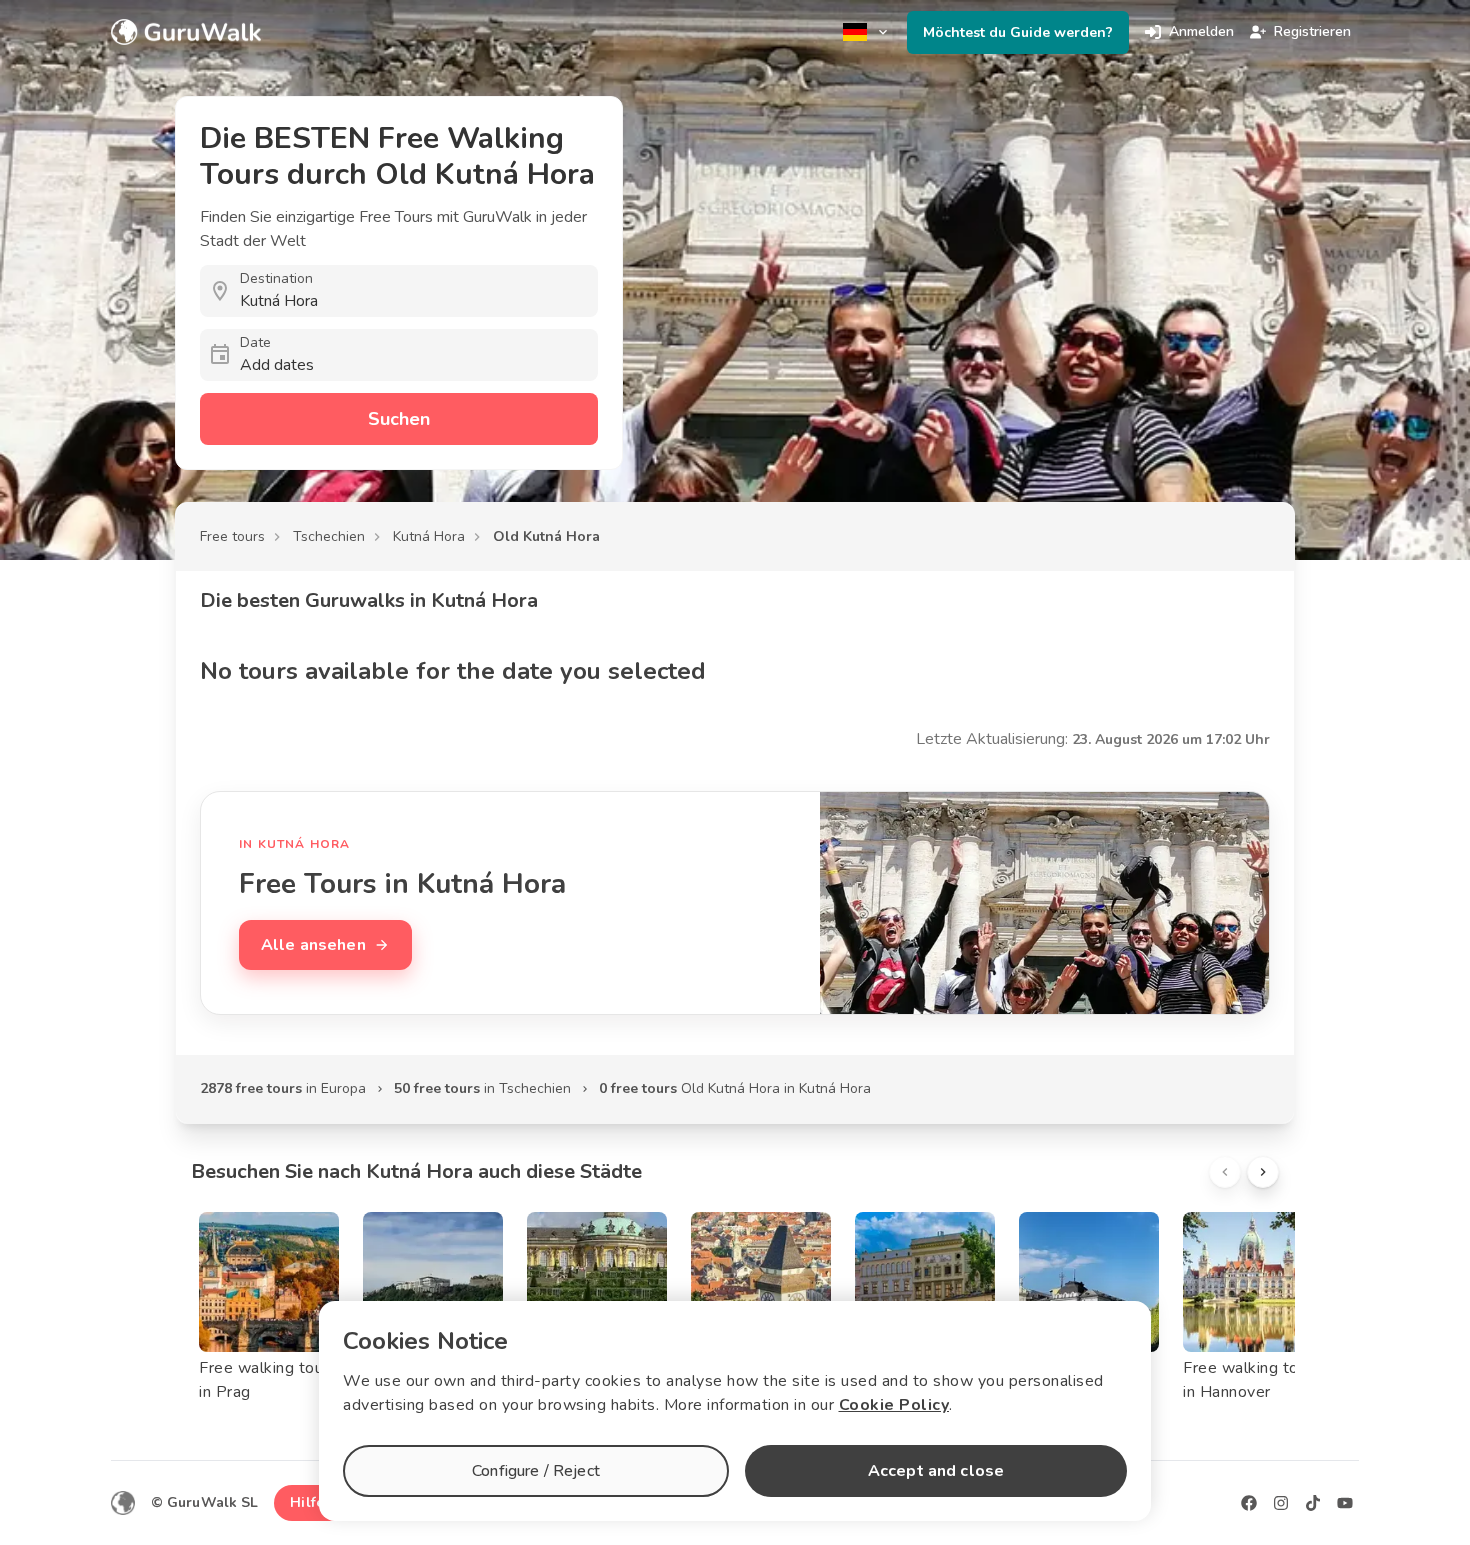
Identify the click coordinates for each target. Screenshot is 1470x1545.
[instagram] (1281, 1503)
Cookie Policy (894, 1405)
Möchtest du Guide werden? (1018, 32)
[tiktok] (1313, 1503)
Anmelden (1201, 31)
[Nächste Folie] (1263, 1172)
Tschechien (329, 536)
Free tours (232, 536)
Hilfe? (310, 1502)
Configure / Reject (536, 1471)
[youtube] (1345, 1503)
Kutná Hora (429, 536)
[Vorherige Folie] (1225, 1172)
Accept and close (936, 1471)
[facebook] (1249, 1503)
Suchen (399, 419)
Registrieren (1312, 31)
